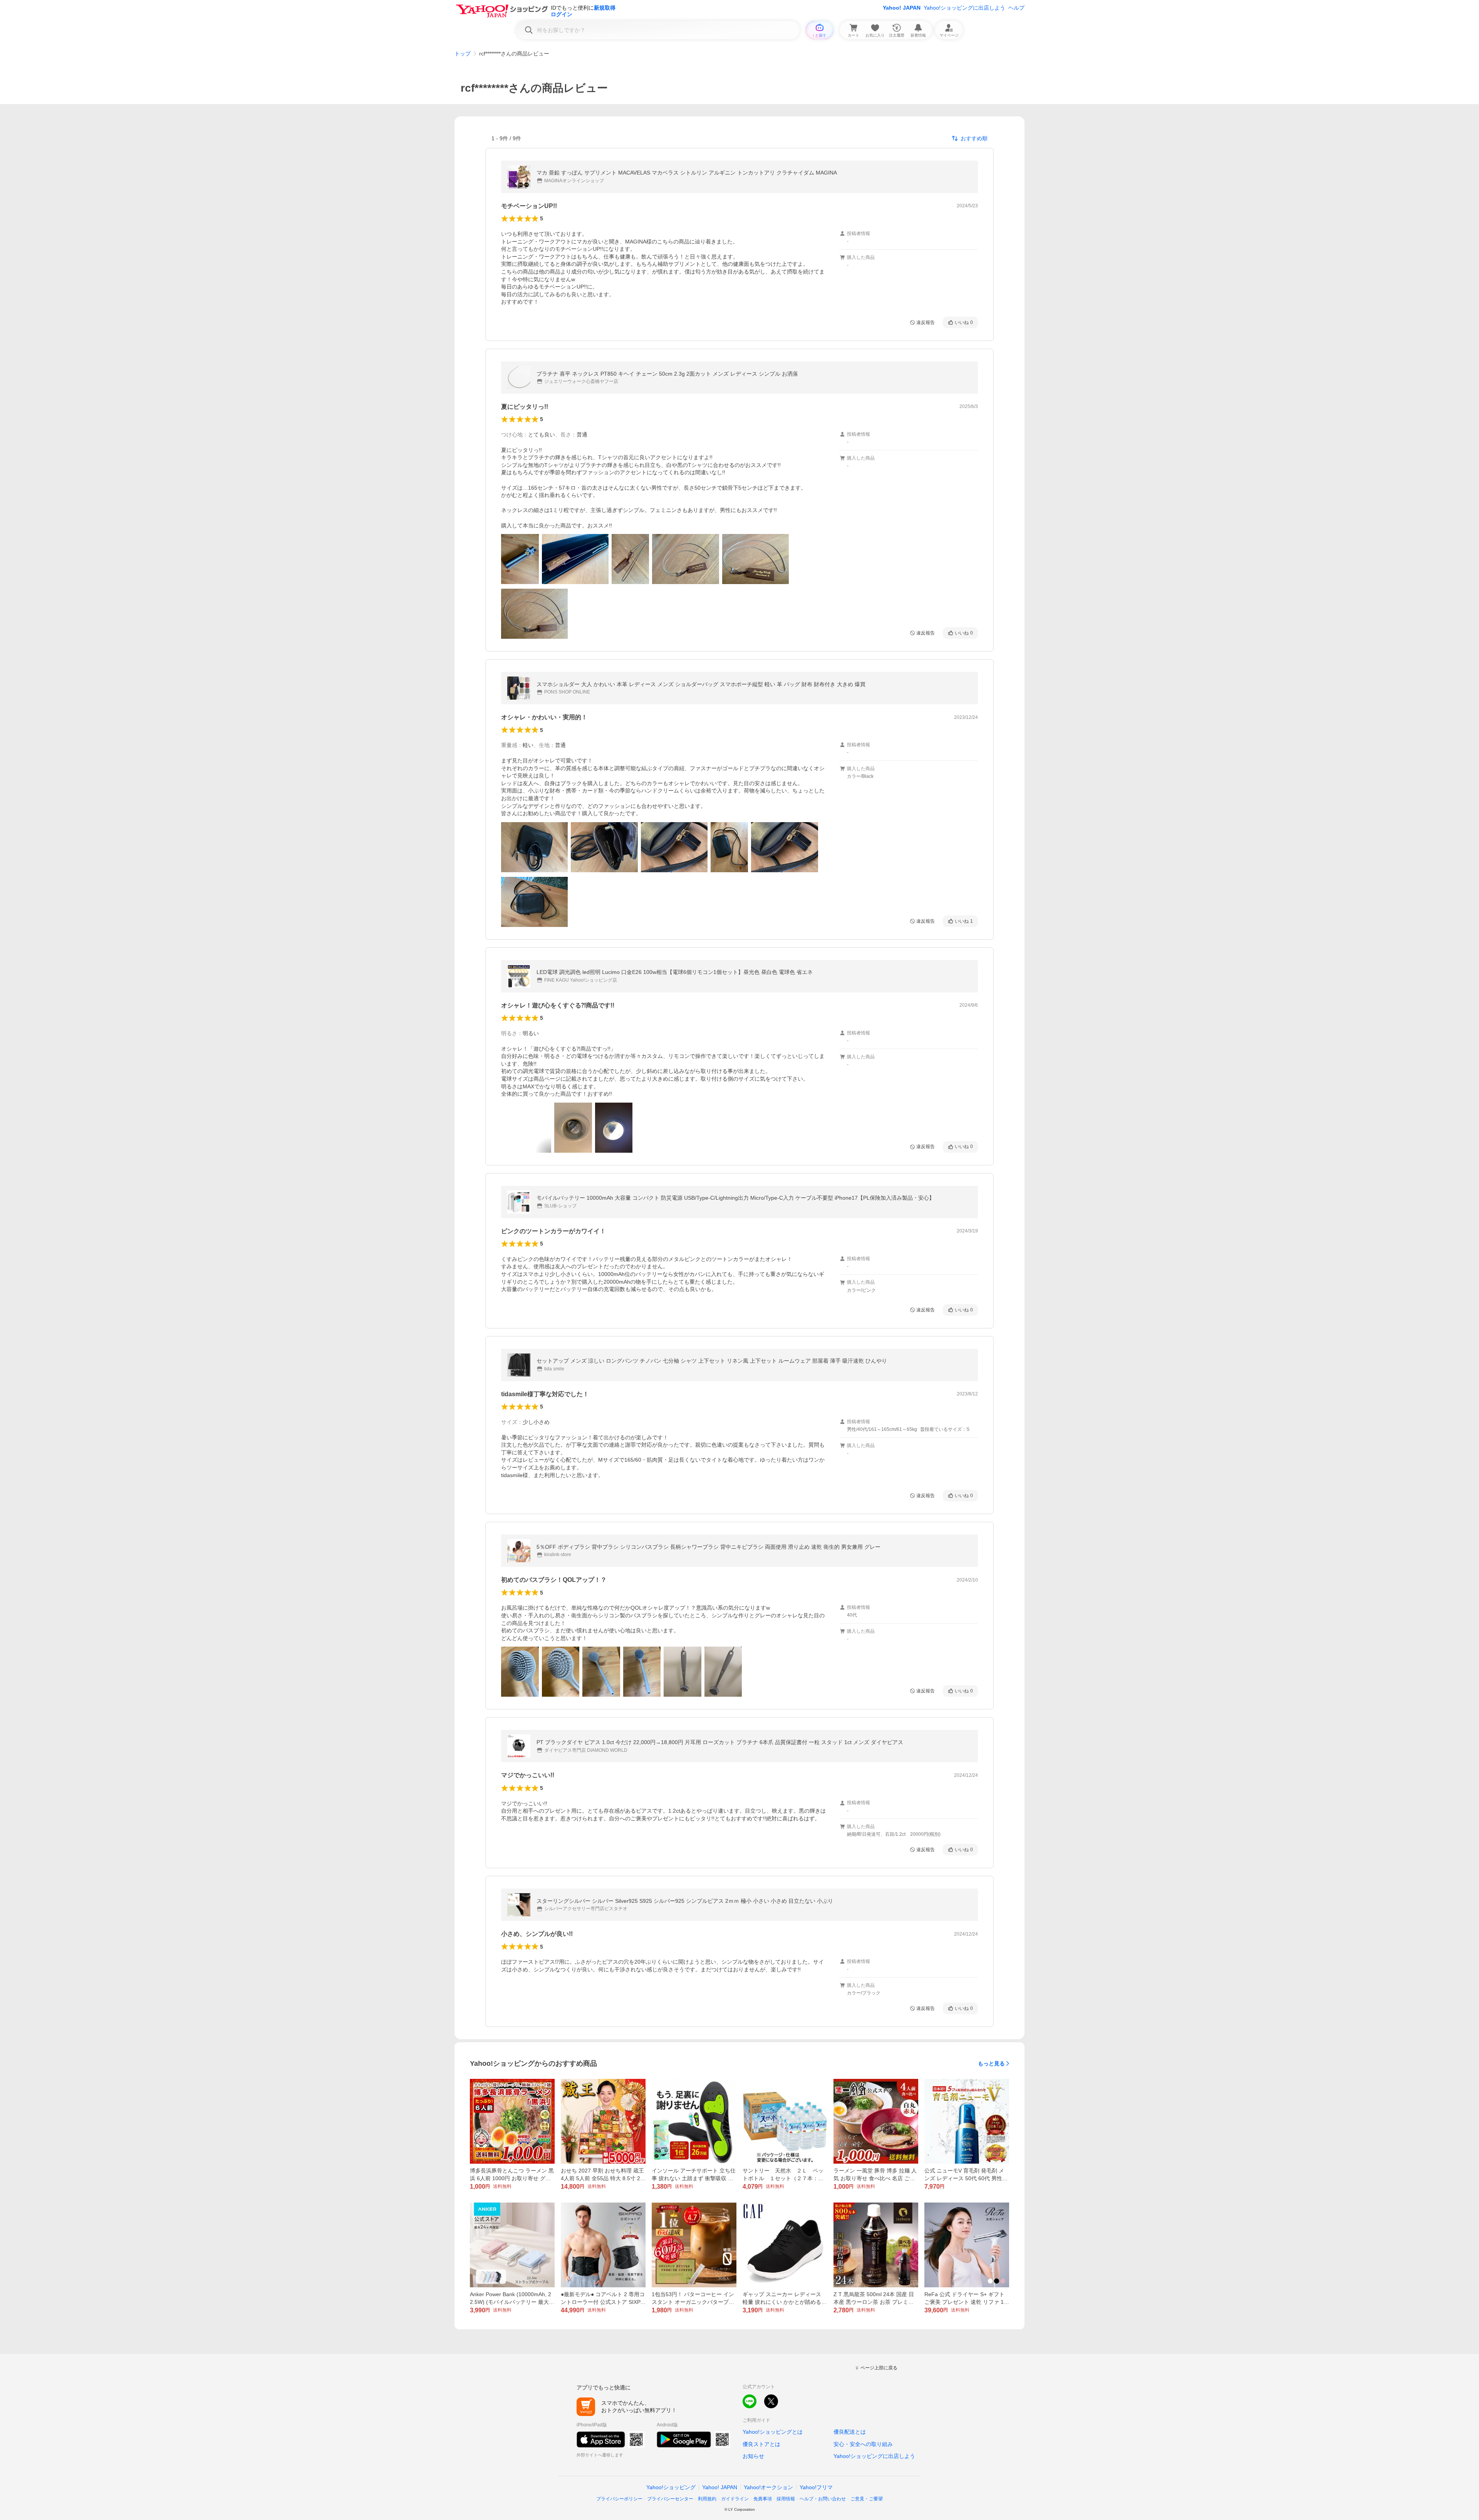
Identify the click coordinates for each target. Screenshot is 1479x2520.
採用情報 (786, 2499)
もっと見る (991, 2063)
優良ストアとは (761, 2444)
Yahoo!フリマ (816, 2487)
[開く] (520, 559)
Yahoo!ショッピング (671, 2487)
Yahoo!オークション (768, 2487)
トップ (463, 54)
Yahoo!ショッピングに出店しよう (964, 8)
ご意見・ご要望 (867, 2499)
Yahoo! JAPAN (902, 8)
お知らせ (753, 2456)
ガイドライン (735, 2499)
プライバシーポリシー (619, 2499)
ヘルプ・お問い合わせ (823, 2499)
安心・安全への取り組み (863, 2444)
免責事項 (763, 2499)
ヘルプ (1016, 8)
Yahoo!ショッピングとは (773, 2432)
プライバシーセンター (670, 2499)
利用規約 (707, 2499)
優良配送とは (850, 2432)
